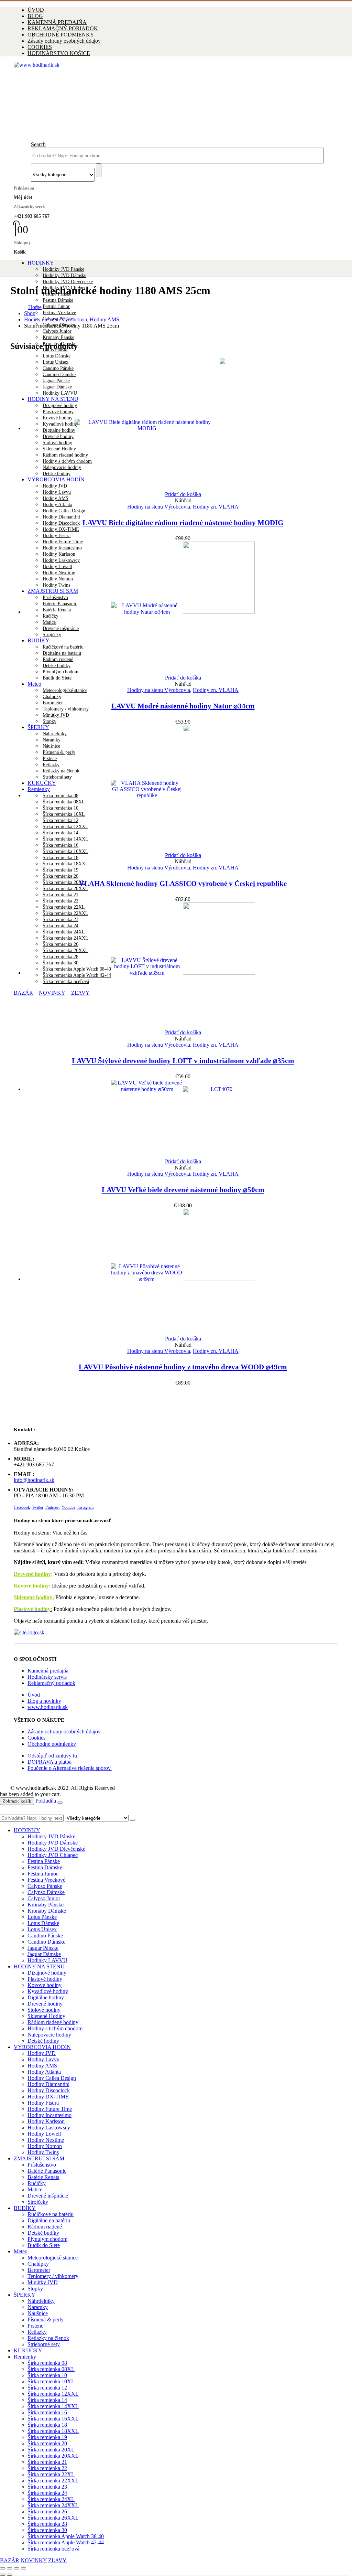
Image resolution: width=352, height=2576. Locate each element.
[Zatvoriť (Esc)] (23, 2568)
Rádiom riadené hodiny (53, 2022)
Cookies (36, 1738)
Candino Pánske (45, 1936)
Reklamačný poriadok (51, 1683)
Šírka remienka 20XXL (65, 889)
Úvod (34, 1695)
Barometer (53, 703)
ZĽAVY (57, 2560)
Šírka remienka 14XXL (53, 2406)
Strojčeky (38, 2202)
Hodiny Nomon (45, 2146)
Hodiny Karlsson (46, 2121)
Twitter (38, 1507)
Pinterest (52, 1507)
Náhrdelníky (41, 2301)
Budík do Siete (57, 678)
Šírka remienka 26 (47, 2511)
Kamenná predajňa (48, 1671)
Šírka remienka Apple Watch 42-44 (66, 2542)
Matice (35, 2189)
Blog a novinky (44, 1701)
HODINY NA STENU (39, 1966)
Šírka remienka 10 (47, 2375)
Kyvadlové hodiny (48, 1991)
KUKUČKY (28, 2350)
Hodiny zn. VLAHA (216, 507)
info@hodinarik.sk (34, 1480)
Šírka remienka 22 (60, 901)
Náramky (38, 2307)
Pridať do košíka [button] (183, 494)
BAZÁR (10, 2560)
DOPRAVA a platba (49, 1762)
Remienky (25, 2357)
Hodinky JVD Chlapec (53, 1855)
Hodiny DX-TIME (61, 529)
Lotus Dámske (57, 356)
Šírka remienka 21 (60, 895)
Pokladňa (46, 1801)
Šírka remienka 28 (47, 2524)
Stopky (49, 721)
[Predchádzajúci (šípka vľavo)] (3, 2575)
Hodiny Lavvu (57, 492)
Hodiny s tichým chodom (55, 2028)
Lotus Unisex (42, 1929)
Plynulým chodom (47, 2239)
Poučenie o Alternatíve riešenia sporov (70, 1768)
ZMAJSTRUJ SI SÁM (39, 2158)
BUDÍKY (25, 2208)
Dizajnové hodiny (47, 1973)
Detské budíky (43, 2233)
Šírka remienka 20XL (64, 882)
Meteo (34, 684)
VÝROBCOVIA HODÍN (42, 2047)
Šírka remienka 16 (47, 2412)
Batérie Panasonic (47, 2171)
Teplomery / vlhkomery (66, 709)
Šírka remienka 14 (47, 2400)
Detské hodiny (43, 2041)
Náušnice (38, 2313)
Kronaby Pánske (58, 337)
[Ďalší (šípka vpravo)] (10, 2575)
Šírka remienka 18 (60, 858)
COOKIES (40, 47)
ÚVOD (36, 10)
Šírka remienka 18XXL (65, 864)
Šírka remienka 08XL (51, 2369)
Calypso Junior (57, 331)
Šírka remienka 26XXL (53, 2518)
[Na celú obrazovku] (10, 2568)
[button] (38, 144)
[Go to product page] (183, 425)
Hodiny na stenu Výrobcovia (159, 507)
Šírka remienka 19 (60, 870)
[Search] (99, 170)
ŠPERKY (25, 2295)
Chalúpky (52, 697)
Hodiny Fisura (57, 536)
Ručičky (37, 2183)
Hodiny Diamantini (61, 517)
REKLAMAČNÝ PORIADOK (63, 28)
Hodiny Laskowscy (49, 2128)
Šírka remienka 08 (47, 2363)
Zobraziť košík (17, 1801)
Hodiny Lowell (44, 2134)
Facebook (22, 1507)
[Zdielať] (16, 2568)
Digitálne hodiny (46, 1997)
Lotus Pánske (42, 1917)
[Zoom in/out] (3, 2568)
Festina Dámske (58, 300)
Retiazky (37, 2332)
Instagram (85, 1507)
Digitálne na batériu (49, 2220)
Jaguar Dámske (44, 1954)
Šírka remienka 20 (60, 876)
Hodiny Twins (43, 2152)
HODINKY (41, 263)
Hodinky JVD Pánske (63, 269)
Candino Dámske (46, 1942)
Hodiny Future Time (50, 2109)
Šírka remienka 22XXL (53, 2481)
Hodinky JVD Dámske (64, 275)
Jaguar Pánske (43, 1948)
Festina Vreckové (59, 313)
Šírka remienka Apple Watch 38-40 (66, 2536)
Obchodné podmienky (52, 1744)
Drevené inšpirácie (48, 2196)
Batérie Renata (43, 2177)
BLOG (35, 16)
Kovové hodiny (45, 1985)
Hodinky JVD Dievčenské (68, 282)
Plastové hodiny (45, 1979)
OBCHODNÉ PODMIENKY (61, 35)
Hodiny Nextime (46, 2140)
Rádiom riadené (45, 2227)
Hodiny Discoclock (61, 523)
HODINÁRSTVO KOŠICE (59, 53)
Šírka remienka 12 (47, 2388)
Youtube (68, 1507)
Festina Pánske (44, 1861)
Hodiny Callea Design (64, 511)
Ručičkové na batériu (51, 2214)
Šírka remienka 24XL (51, 2499)
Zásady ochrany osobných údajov (64, 41)
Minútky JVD (56, 715)
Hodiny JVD (42, 2053)
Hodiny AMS (56, 498)
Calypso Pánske (45, 1886)
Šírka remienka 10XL (51, 2381)
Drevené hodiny (32, 1574)
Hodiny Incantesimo (49, 2115)
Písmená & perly (46, 2320)
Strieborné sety (44, 2344)
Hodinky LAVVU (47, 1960)
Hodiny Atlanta (57, 505)
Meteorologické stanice (65, 690)
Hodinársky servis (47, 1677)
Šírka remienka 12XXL (53, 2394)
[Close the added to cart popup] (60, 1803)
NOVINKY (34, 2560)
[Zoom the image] (176, 1633)
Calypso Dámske (46, 1892)
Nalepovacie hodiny (49, 2035)
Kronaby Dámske (47, 1911)
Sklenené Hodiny (46, 2016)
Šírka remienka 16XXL (53, 2419)
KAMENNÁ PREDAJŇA (57, 22)
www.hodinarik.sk (48, 1707)
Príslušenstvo (42, 2165)
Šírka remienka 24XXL (53, 2505)
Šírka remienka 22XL (51, 2474)
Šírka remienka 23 (47, 2487)
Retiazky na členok (48, 2338)
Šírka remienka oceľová (53, 2549)
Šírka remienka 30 (47, 2530)
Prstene (35, 2326)
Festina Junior (56, 306)
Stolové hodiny (44, 2010)
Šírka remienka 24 (47, 2493)
